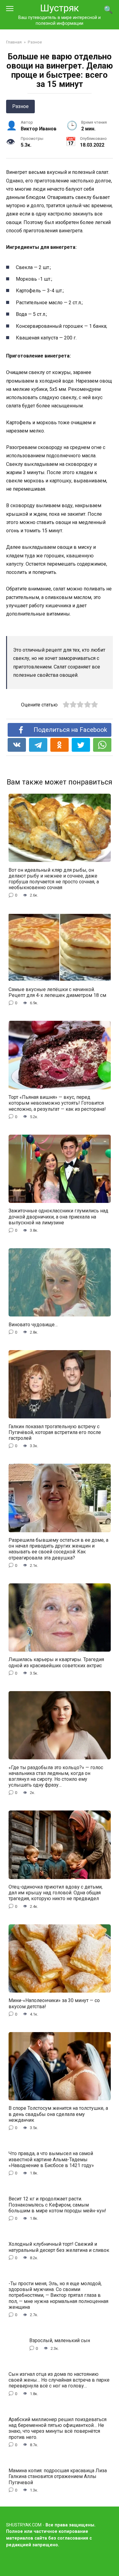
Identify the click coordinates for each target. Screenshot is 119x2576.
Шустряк (60, 8)
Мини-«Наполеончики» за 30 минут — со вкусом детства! (54, 2003)
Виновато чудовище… (33, 1324)
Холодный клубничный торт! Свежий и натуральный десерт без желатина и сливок (59, 2247)
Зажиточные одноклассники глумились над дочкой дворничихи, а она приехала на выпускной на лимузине (58, 1217)
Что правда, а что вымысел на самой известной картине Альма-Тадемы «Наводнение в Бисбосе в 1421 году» (51, 2159)
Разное (20, 106)
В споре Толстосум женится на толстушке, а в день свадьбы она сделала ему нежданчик (58, 2114)
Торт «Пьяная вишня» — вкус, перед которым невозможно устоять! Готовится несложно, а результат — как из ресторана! (57, 1103)
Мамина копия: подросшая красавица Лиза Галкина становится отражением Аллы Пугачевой (58, 2476)
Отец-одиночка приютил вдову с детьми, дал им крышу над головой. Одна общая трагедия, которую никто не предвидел (56, 1893)
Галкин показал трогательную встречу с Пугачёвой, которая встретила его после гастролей (55, 1432)
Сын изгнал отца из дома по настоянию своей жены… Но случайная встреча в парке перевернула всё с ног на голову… (59, 2380)
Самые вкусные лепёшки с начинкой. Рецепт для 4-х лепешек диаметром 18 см (57, 992)
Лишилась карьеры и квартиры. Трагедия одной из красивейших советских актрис (56, 1662)
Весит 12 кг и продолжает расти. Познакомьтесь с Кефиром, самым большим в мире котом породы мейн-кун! (57, 2205)
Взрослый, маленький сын (60, 2340)
